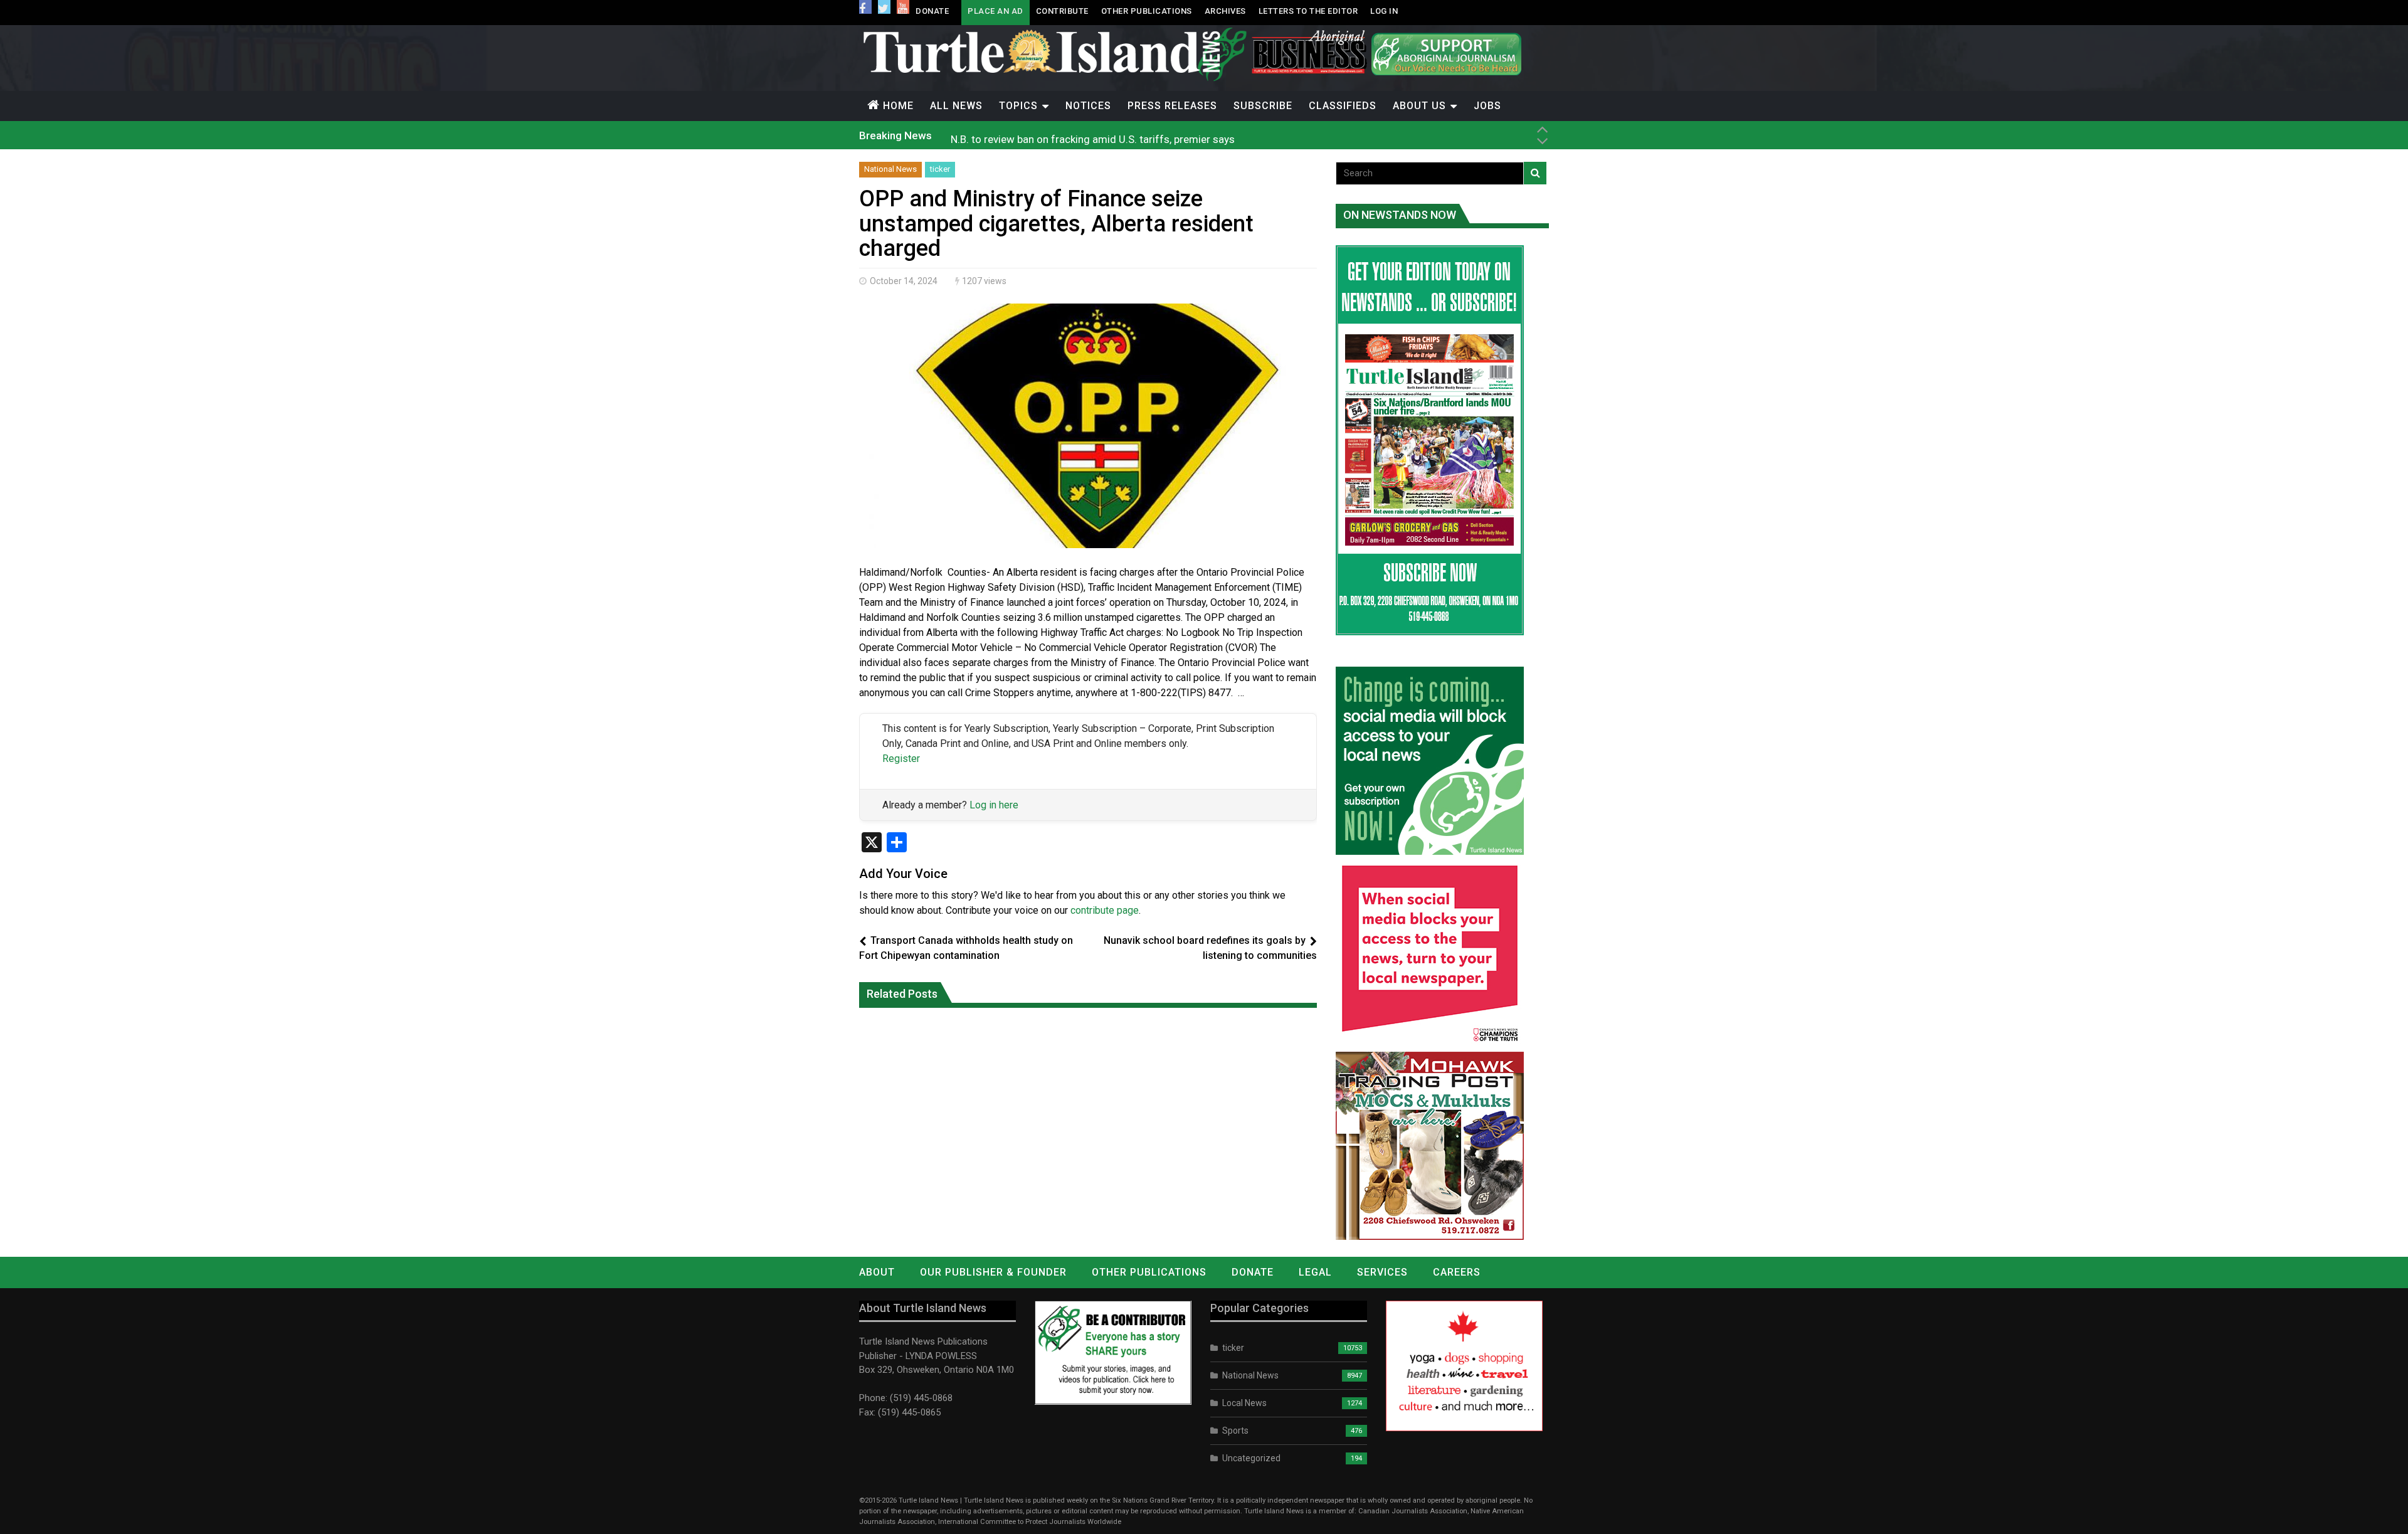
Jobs (1487, 106)
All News (956, 106)
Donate (932, 11)
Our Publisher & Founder (993, 1272)
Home (898, 106)
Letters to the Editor (1308, 11)
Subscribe (1263, 106)
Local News (1244, 1403)
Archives (1225, 11)
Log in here (994, 805)
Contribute (1062, 11)
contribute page (1105, 910)
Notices (1088, 106)
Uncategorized (1251, 1458)
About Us (1419, 106)
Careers (1457, 1272)
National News (890, 169)
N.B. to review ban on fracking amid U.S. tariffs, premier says (1093, 135)
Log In (1384, 11)
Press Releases (1172, 106)
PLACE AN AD (995, 11)
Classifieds (1343, 106)
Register (901, 759)
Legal (1315, 1272)
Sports (1235, 1431)
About (877, 1272)
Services (1382, 1272)
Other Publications (1147, 11)
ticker (940, 169)
